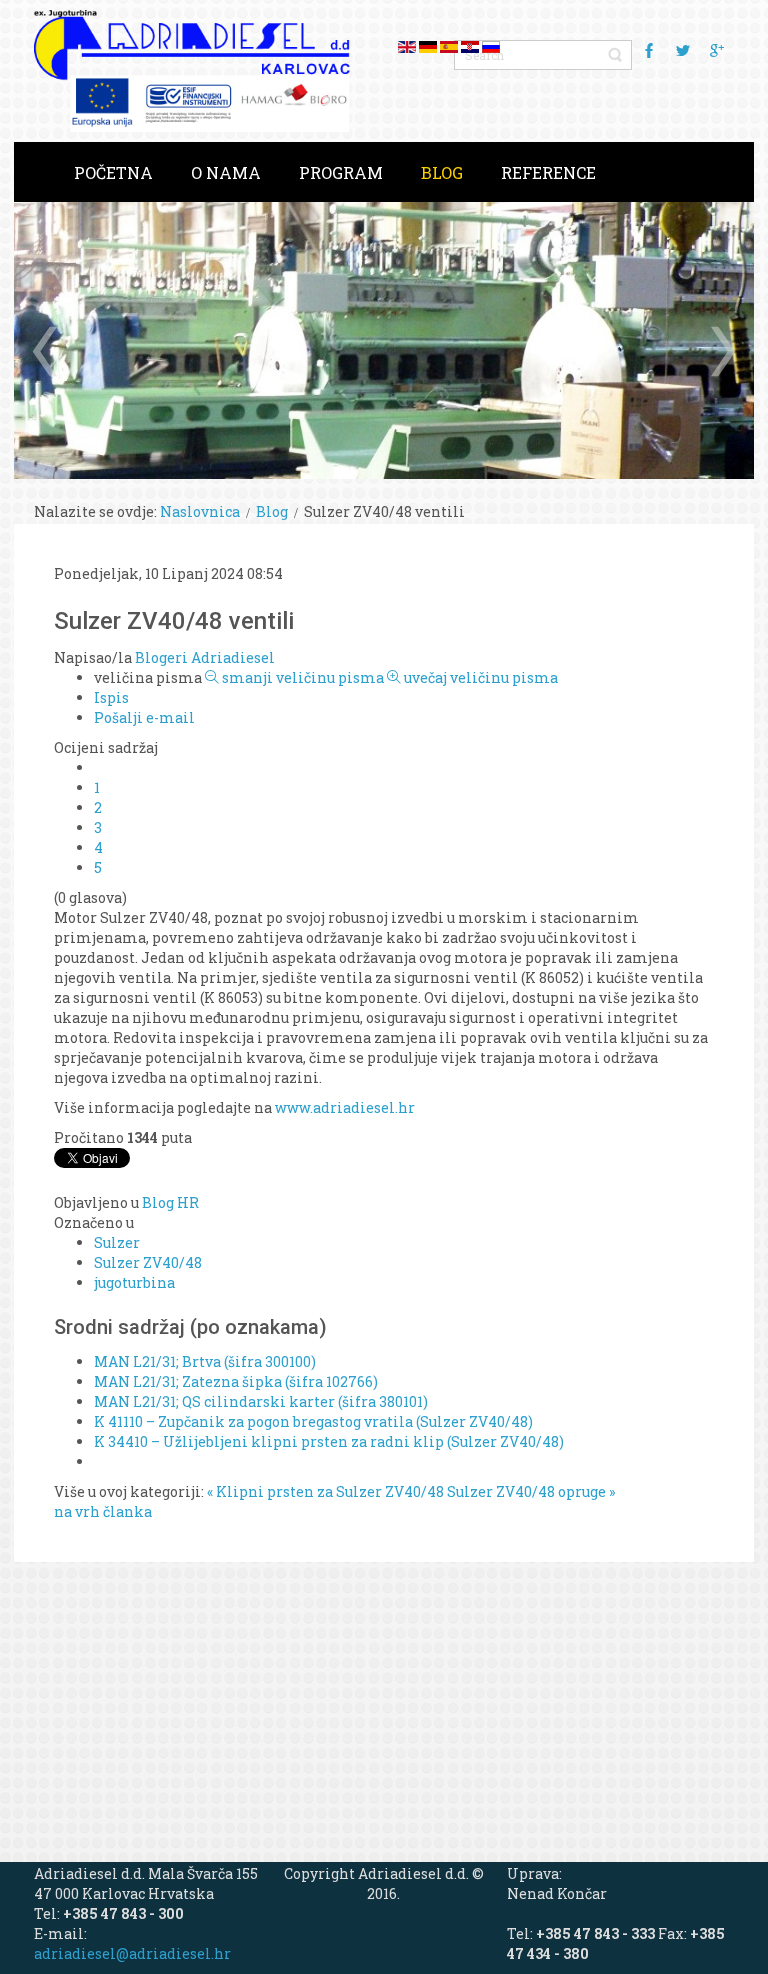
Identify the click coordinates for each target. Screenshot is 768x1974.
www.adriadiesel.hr (345, 1107)
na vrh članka (103, 1511)
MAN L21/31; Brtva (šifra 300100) (205, 1361)
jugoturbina (134, 1282)
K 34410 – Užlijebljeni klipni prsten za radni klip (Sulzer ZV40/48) (329, 1441)
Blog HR (170, 1202)
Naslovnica (200, 511)
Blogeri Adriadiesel (205, 657)
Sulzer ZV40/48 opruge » (531, 1491)
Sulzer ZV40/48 (148, 1262)
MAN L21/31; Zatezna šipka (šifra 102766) (236, 1381)
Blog (272, 511)
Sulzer (117, 1242)
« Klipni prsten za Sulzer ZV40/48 (325, 1491)
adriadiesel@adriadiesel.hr (132, 1953)
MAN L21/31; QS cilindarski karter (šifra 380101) (261, 1401)
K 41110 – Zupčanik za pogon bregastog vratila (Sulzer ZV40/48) (313, 1421)
